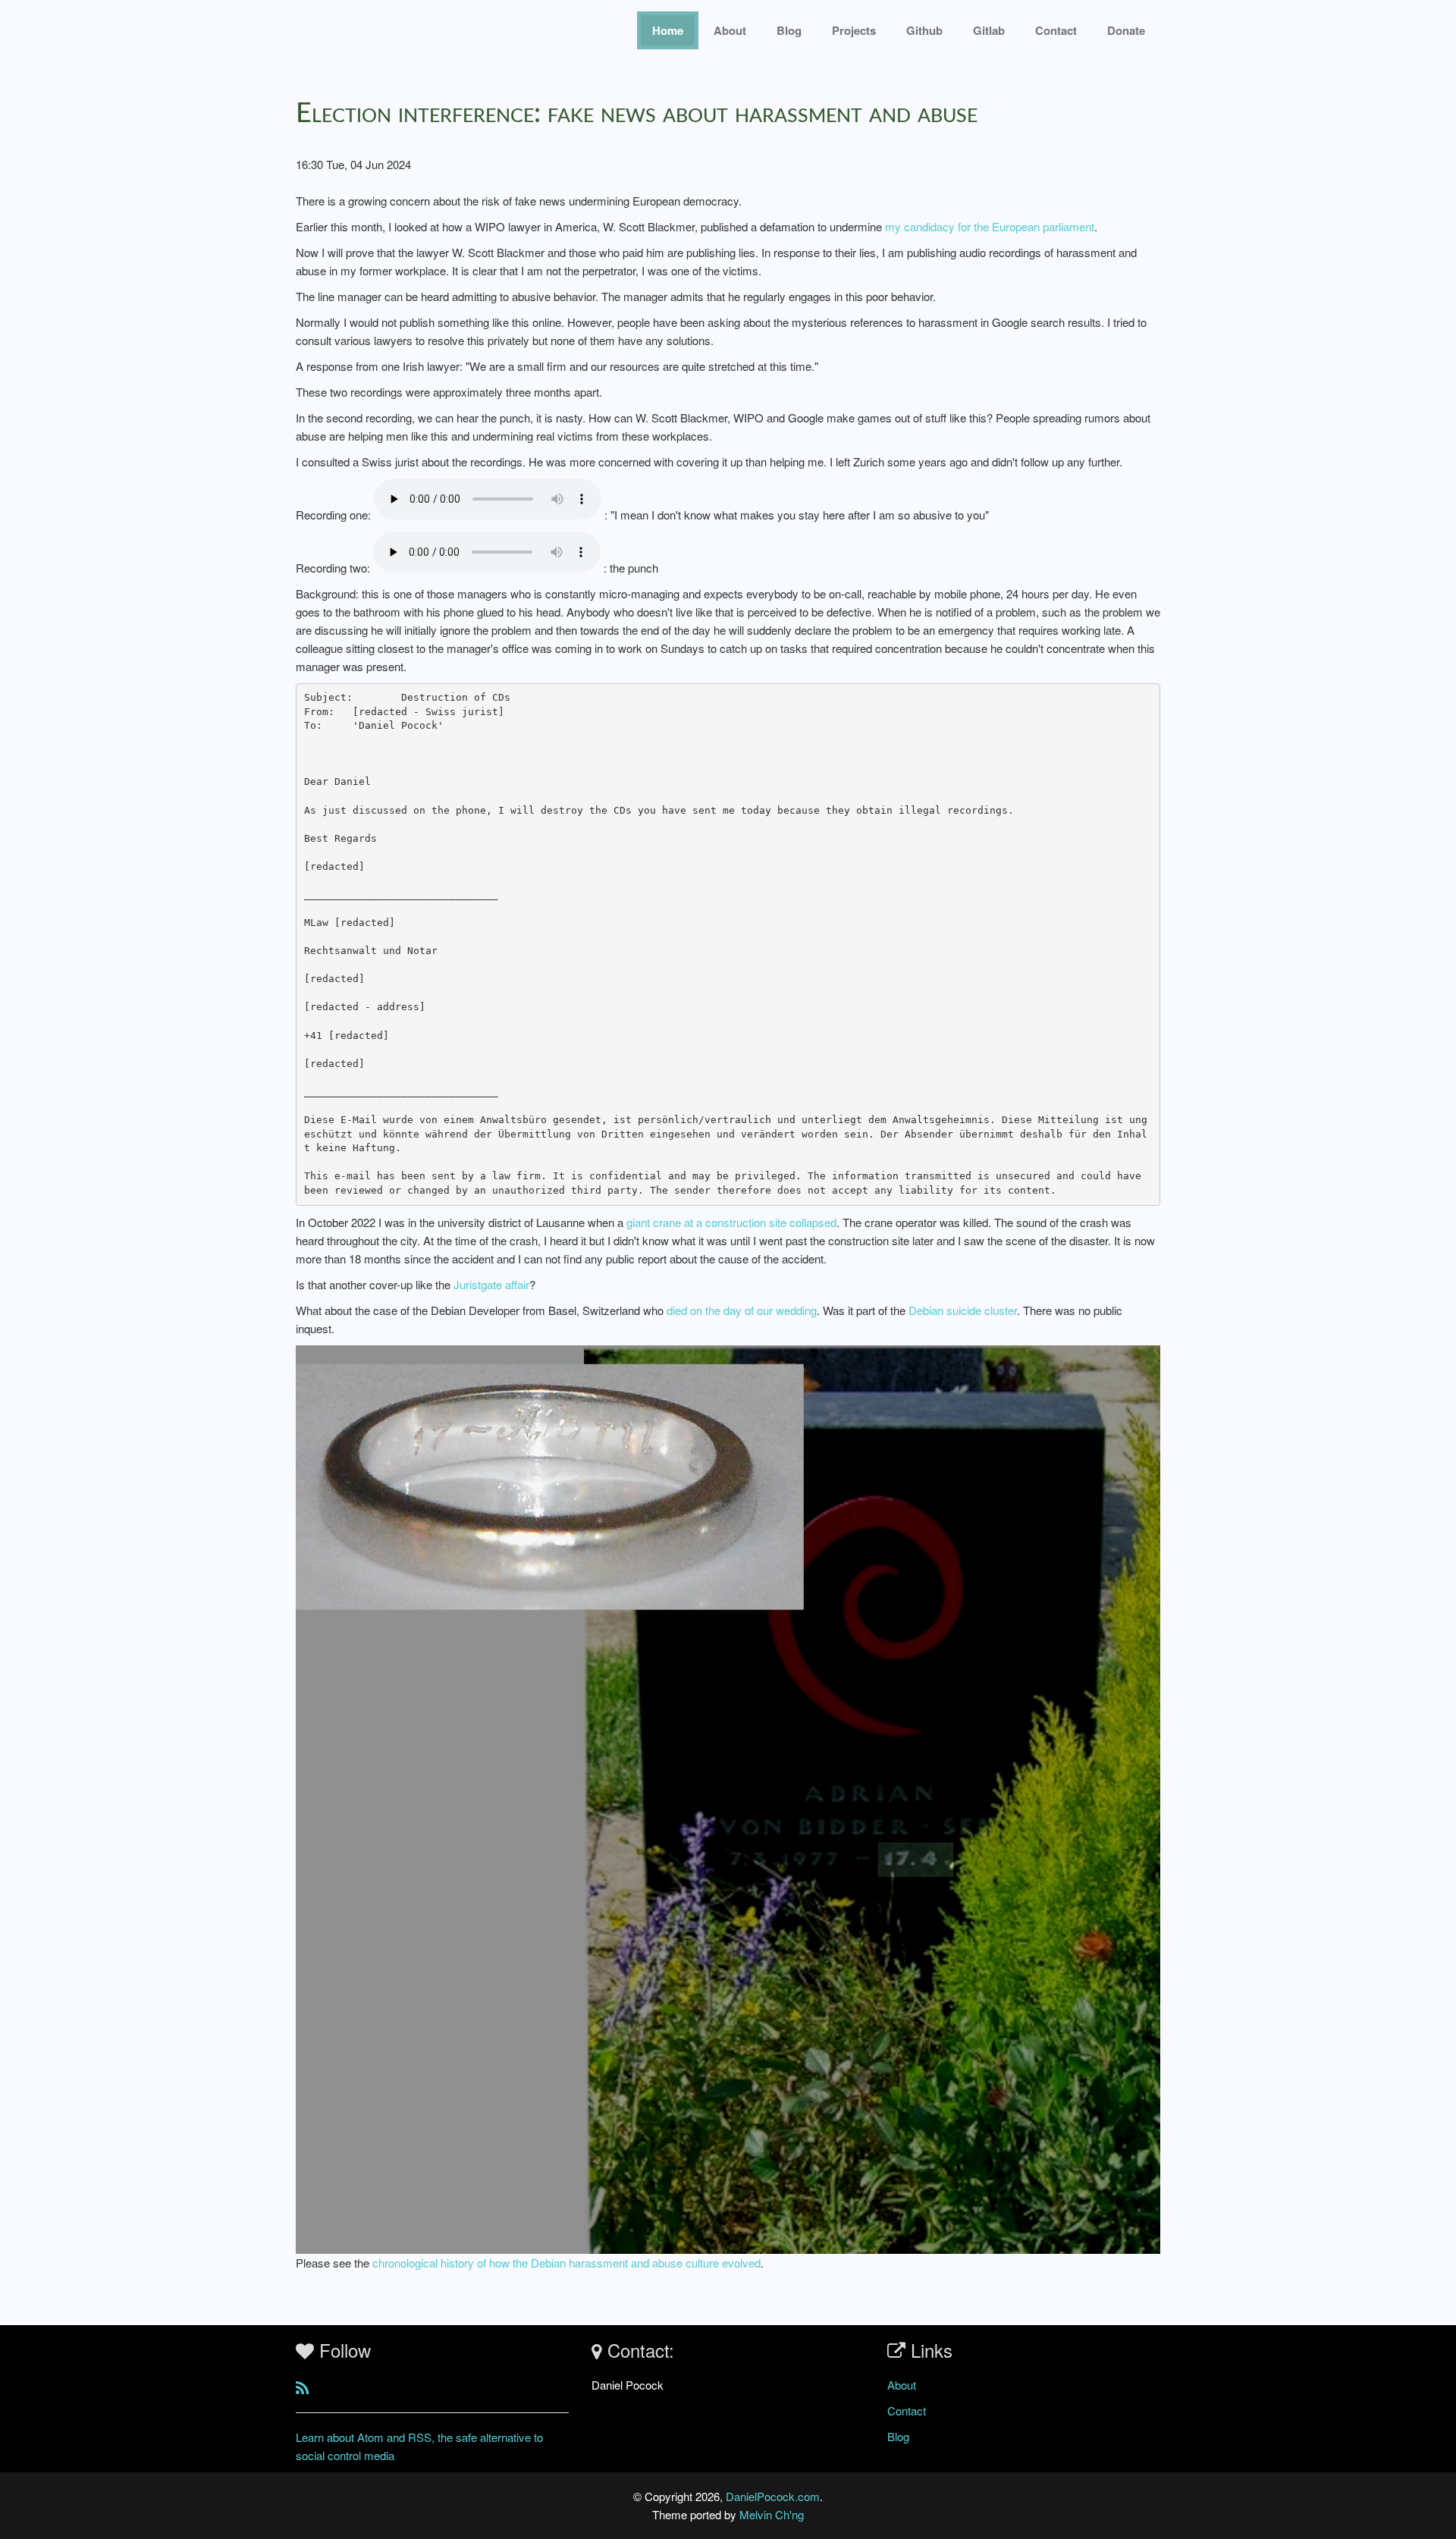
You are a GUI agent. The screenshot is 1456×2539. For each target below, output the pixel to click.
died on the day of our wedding (742, 1310)
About (730, 30)
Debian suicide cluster (963, 1310)
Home (668, 30)
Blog (789, 30)
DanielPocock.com (773, 2496)
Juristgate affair (491, 1284)
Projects (854, 30)
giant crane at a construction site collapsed (731, 1222)
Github (924, 30)
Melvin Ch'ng (772, 2514)
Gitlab (989, 30)
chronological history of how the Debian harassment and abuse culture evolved (566, 2263)
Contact (907, 2410)
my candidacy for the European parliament (990, 226)
